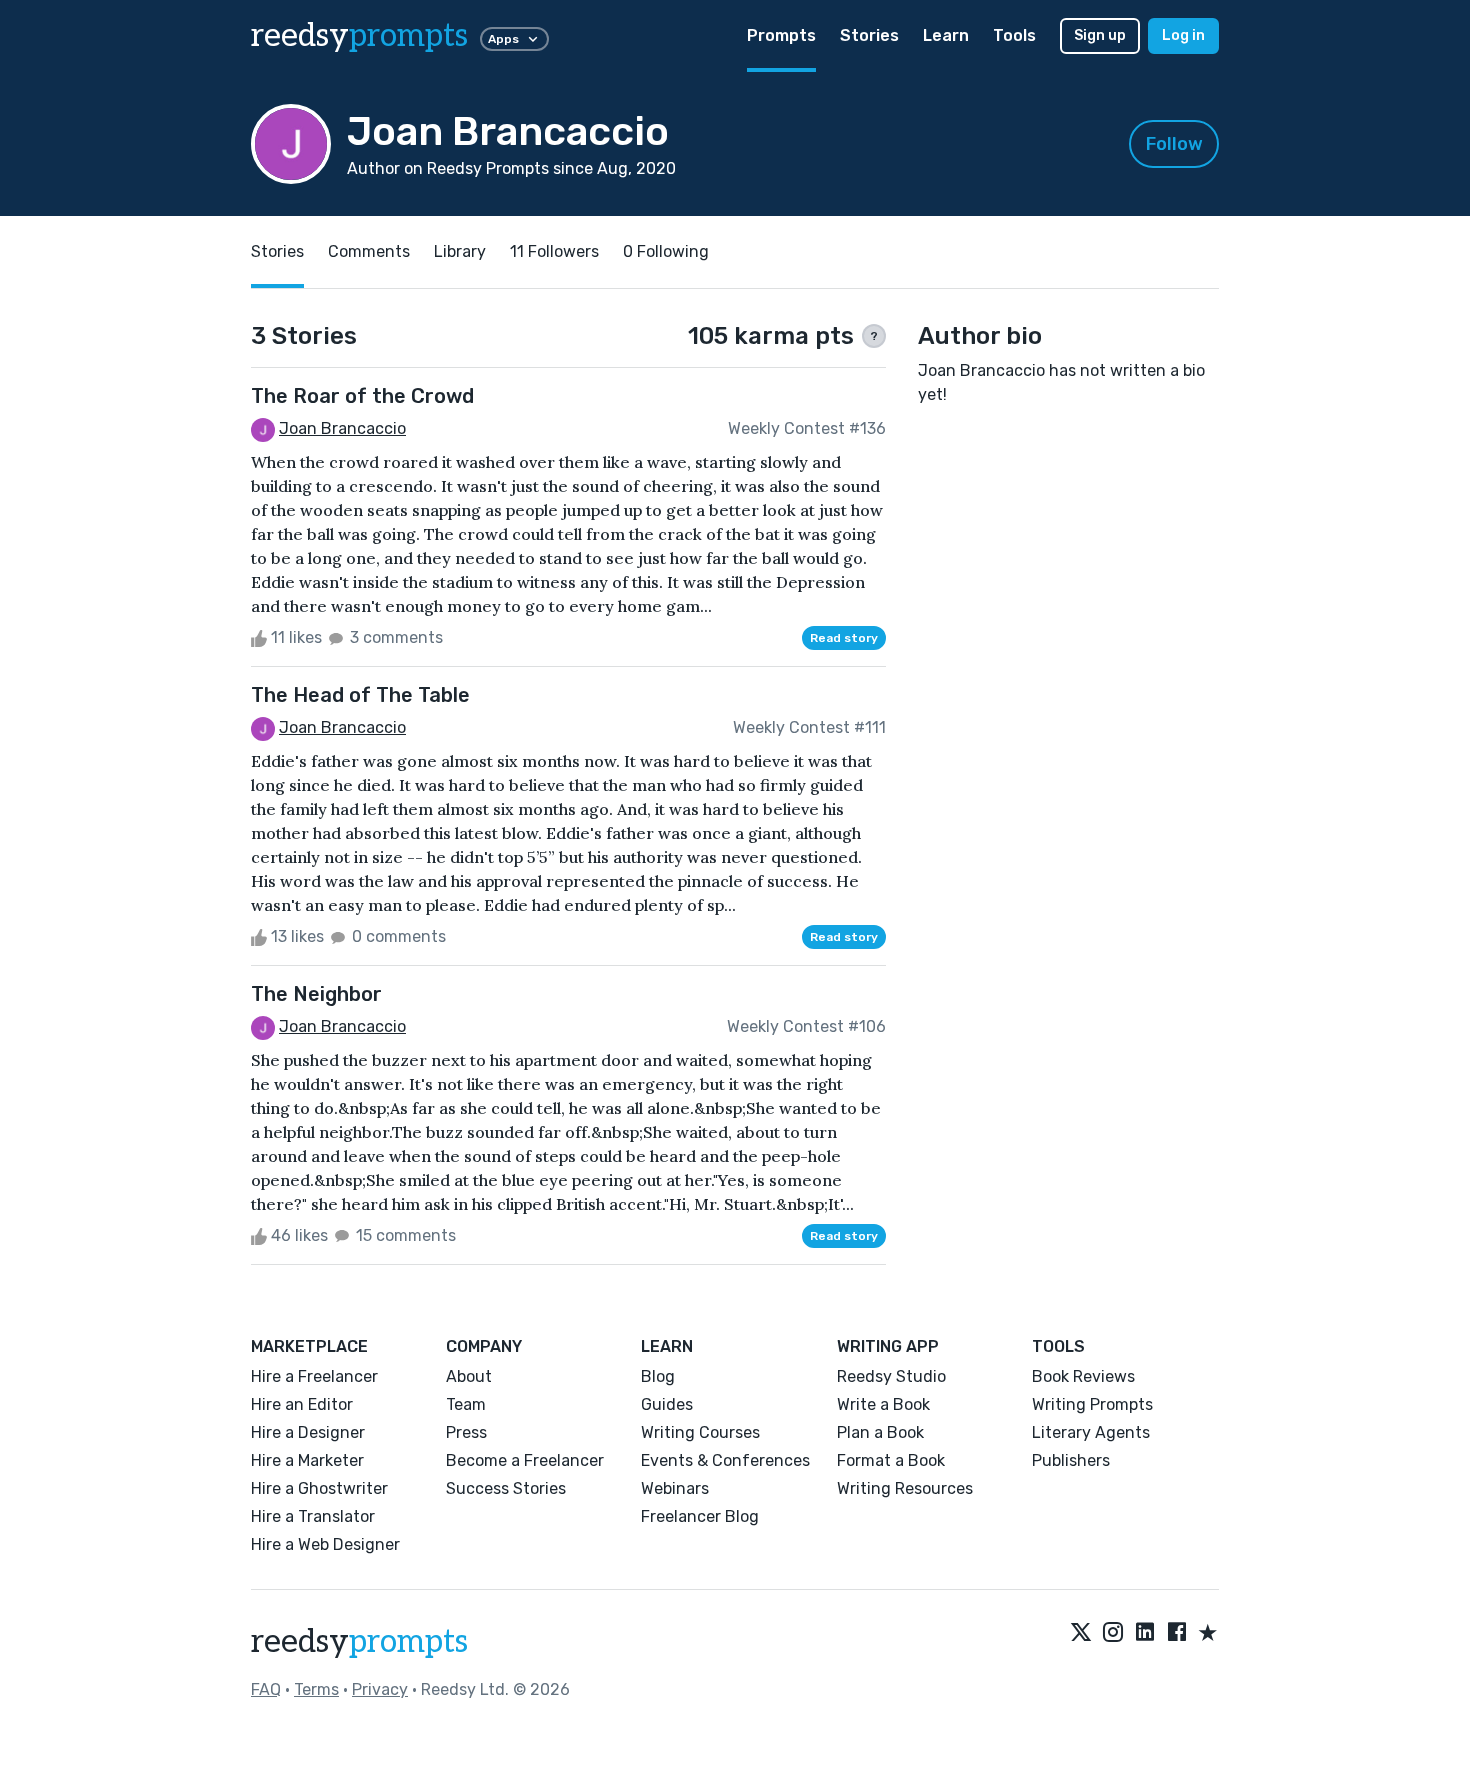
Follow (1174, 144)
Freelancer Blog (700, 1516)
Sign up (1100, 35)
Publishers (1071, 1460)
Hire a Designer (308, 1432)
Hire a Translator (313, 1516)
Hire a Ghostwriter (319, 1488)
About (469, 1376)
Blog (658, 1376)
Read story (844, 638)
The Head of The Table (360, 695)
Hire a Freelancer (314, 1376)
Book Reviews (1083, 1376)
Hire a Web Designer (325, 1544)
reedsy (359, 36)
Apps (503, 39)
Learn (946, 35)
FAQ (266, 1689)
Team (466, 1404)
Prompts (781, 35)
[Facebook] (1177, 1634)
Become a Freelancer (525, 1460)
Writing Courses (700, 1432)
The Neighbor (316, 994)
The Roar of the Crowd (362, 396)
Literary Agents (1091, 1432)
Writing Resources (905, 1488)
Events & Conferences (725, 1460)
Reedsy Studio (891, 1376)
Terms (316, 1689)
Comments (369, 251)
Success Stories (506, 1488)
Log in (1183, 35)
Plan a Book (880, 1432)
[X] (1081, 1634)
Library (460, 251)
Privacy (380, 1689)
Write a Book (883, 1404)
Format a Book (891, 1460)
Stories (869, 35)
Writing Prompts (1092, 1404)
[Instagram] (1113, 1634)
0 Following (666, 251)
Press (466, 1432)
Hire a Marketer (307, 1460)
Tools (1014, 35)
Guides (667, 1404)
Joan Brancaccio (342, 428)
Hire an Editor (302, 1404)
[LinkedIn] (1145, 1634)
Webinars (675, 1488)
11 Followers (554, 251)
